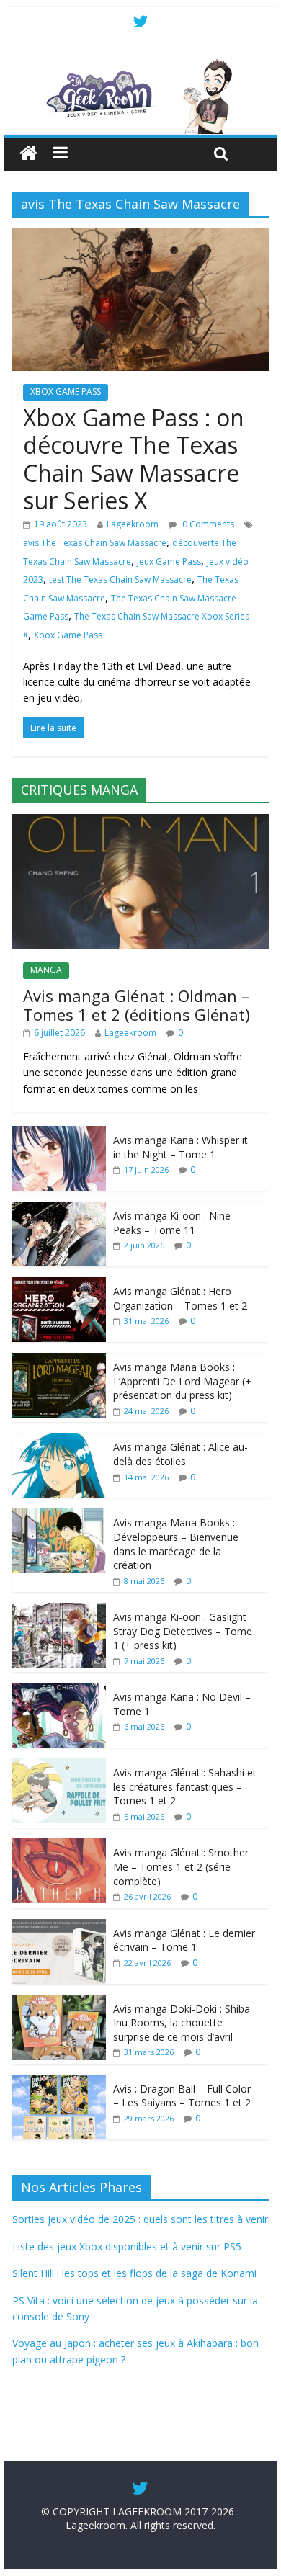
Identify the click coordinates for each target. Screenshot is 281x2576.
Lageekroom (133, 524)
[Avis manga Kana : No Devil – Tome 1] (59, 1690)
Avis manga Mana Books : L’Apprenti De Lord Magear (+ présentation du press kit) (182, 1381)
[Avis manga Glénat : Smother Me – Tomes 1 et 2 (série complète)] (59, 1846)
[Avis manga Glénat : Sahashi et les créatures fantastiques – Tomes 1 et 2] (59, 1766)
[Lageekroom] (140, 65)
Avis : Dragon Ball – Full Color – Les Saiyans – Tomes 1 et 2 (182, 2096)
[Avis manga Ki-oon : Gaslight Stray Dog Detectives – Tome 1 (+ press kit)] (59, 1610)
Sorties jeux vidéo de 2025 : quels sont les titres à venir (140, 2219)
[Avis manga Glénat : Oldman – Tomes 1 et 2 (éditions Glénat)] (140, 822)
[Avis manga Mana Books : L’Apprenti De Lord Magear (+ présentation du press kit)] (59, 1360)
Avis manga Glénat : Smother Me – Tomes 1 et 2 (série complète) (181, 1866)
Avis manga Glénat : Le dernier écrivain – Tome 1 (184, 1940)
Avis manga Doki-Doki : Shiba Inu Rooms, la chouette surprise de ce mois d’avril (182, 2023)
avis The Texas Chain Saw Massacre (95, 543)
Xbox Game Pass (68, 635)
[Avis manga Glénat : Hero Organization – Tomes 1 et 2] (59, 1285)
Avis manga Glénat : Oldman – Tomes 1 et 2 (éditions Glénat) (137, 1005)
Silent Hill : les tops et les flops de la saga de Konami (134, 2273)
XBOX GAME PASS (66, 392)
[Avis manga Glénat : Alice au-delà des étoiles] (59, 1440)
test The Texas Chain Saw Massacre (120, 580)
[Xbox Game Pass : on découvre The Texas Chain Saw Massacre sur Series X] (140, 237)
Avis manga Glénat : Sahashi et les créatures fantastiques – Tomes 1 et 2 (185, 1786)
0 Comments (207, 524)
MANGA (46, 970)
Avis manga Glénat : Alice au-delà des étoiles (180, 1454)
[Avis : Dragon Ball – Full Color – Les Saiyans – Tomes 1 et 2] (59, 2082)
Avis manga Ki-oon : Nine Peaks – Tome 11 (172, 1223)
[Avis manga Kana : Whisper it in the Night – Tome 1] (59, 1133)
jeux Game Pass (169, 562)
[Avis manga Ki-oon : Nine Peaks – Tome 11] (59, 1209)
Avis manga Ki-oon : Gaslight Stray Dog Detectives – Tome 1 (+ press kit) (183, 1631)
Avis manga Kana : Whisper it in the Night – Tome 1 (180, 1147)
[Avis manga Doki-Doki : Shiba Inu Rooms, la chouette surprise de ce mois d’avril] (59, 2002)
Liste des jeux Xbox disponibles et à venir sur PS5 (127, 2246)
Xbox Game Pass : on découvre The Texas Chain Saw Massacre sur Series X (134, 459)
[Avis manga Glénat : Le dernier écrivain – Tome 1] (59, 1927)
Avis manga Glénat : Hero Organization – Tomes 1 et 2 (180, 1298)
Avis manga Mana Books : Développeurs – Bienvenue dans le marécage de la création (176, 1544)
